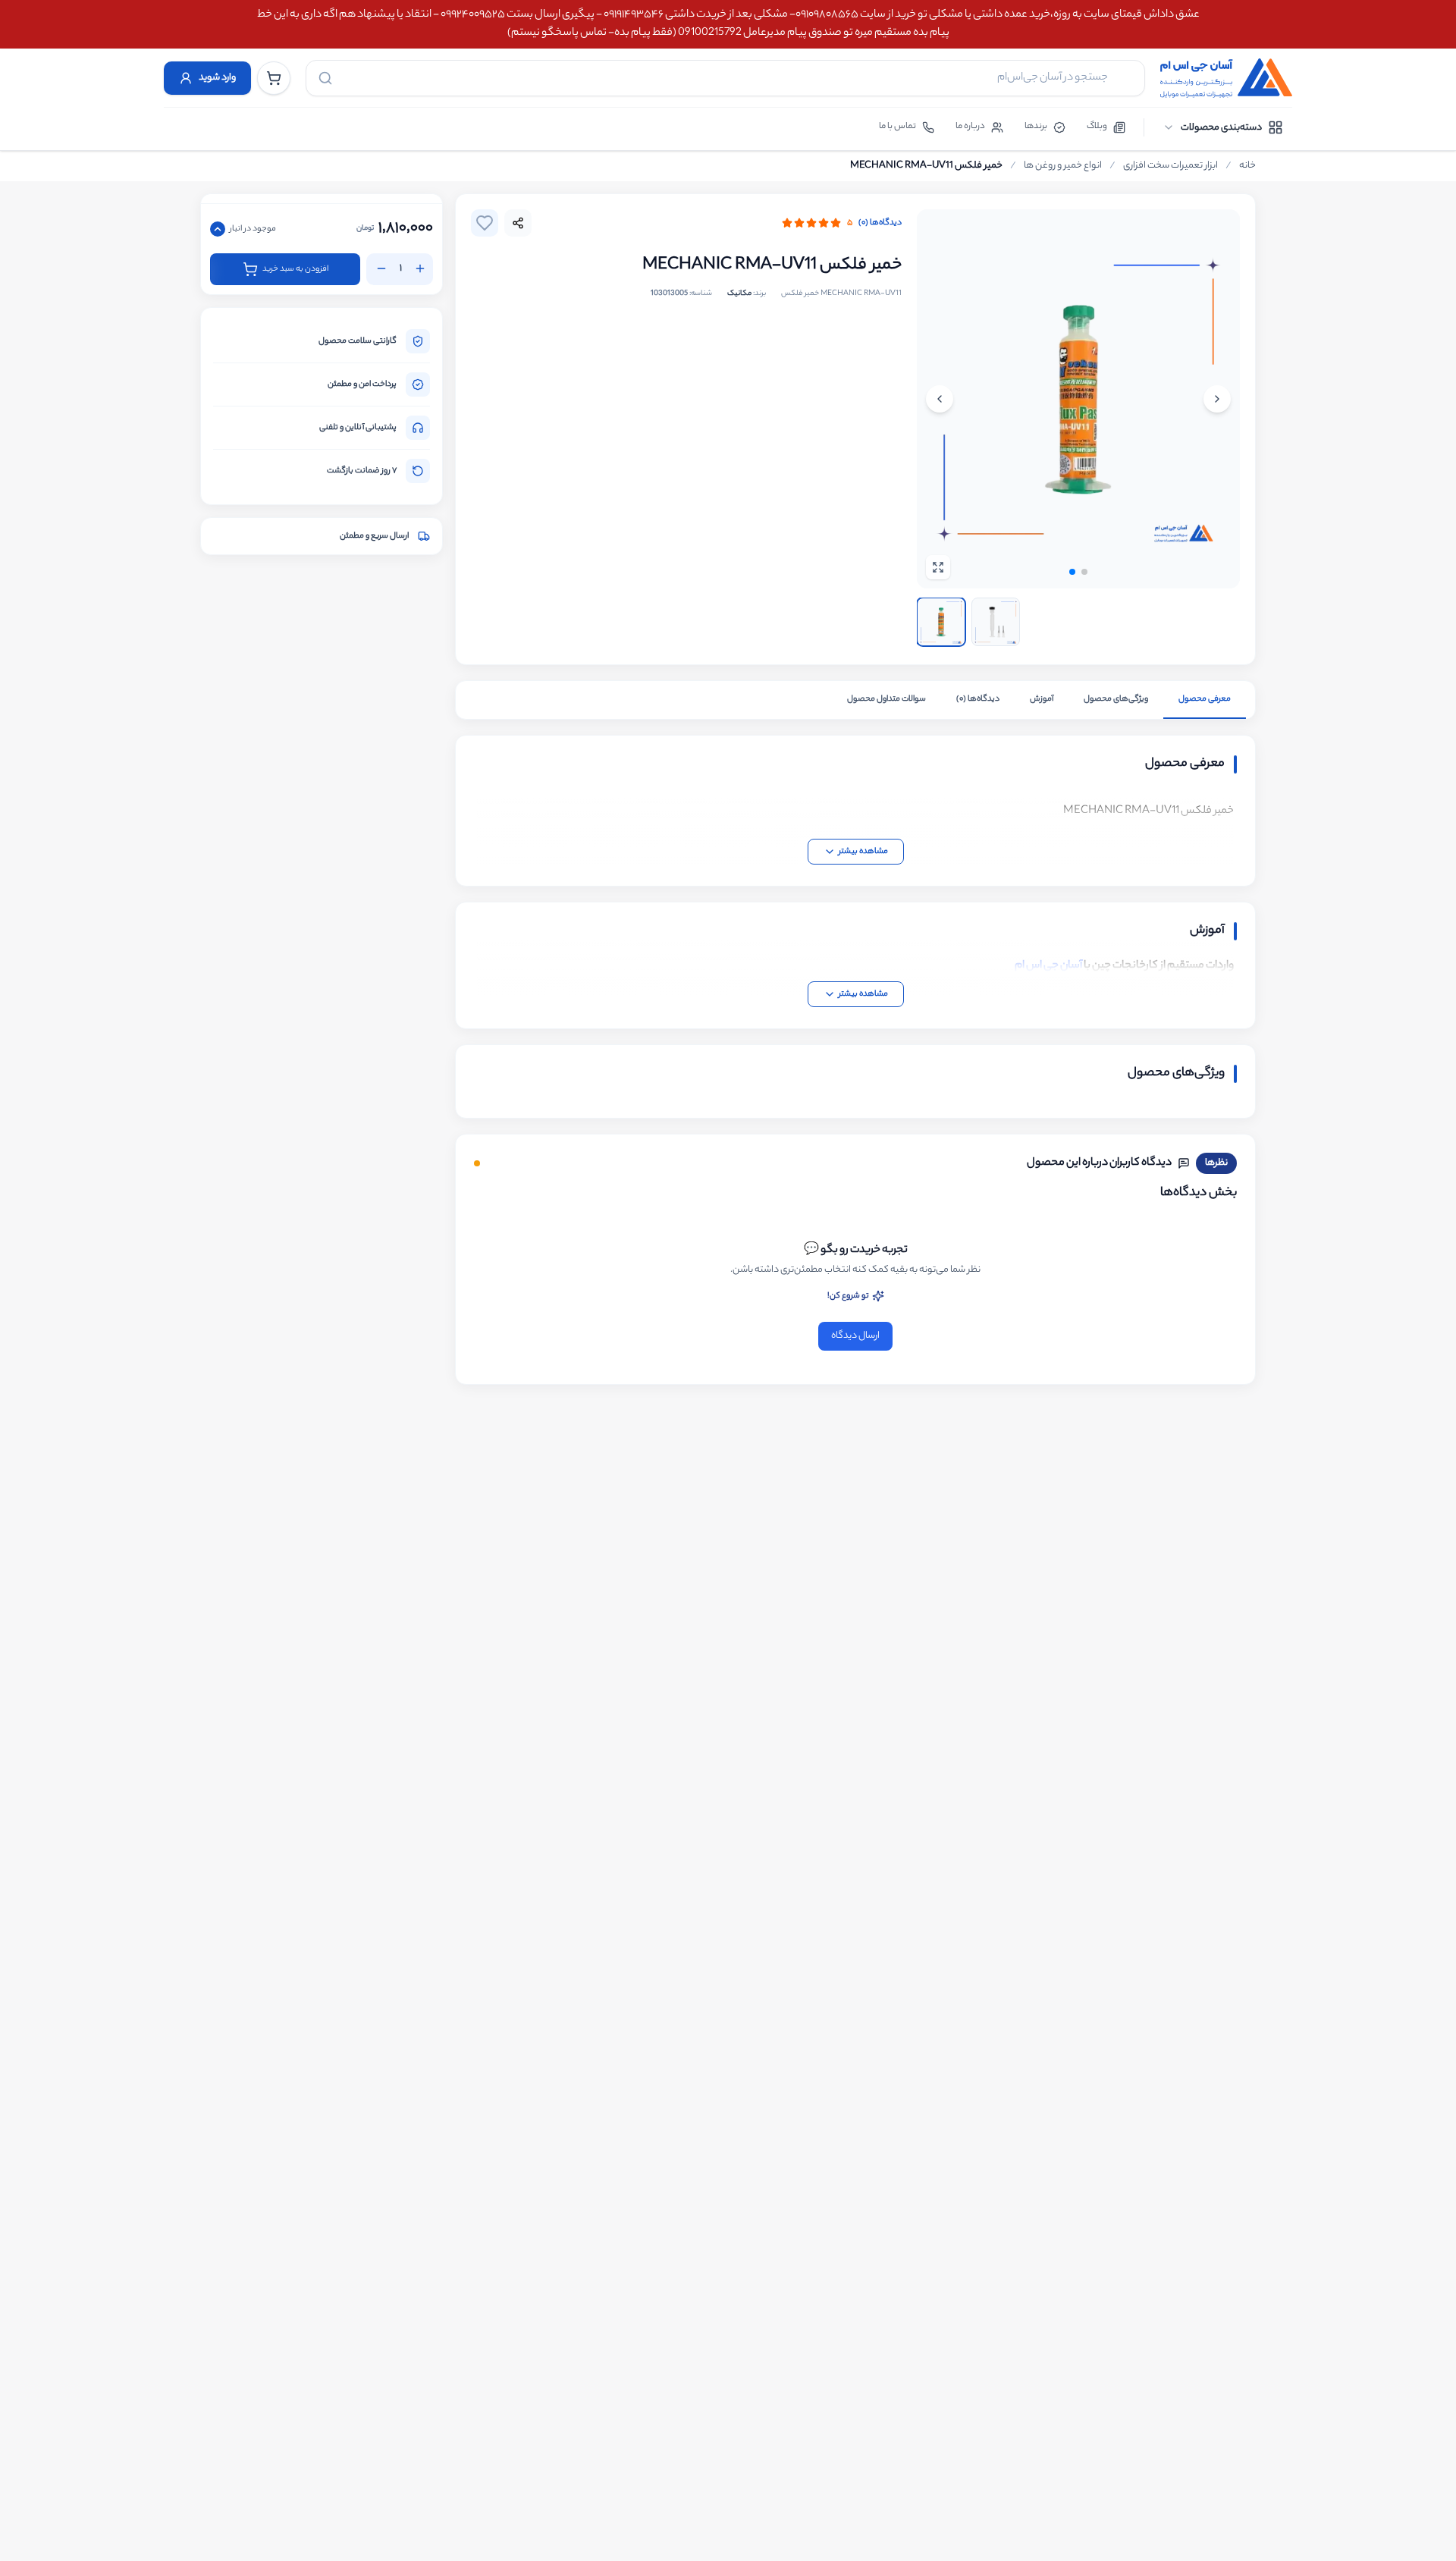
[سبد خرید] (274, 78)
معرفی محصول (1205, 699)
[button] (1072, 572)
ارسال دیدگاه (855, 1336)
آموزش (1042, 699)
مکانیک (739, 294)
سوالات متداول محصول (886, 699)
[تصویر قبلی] (1217, 399)
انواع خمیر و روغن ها (1063, 166)
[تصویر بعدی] (940, 399)
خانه (1247, 166)
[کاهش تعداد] (381, 268)
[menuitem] (1223, 127)
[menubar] (1223, 127)
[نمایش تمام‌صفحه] (938, 567)
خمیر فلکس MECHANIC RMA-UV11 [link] (926, 166)
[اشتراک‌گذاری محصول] (518, 223)
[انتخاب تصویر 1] (941, 622)
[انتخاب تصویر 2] (996, 622)
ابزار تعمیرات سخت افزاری (1170, 166)
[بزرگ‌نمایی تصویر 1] (1078, 399)
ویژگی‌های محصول (1116, 699)
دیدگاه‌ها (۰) (880, 223)
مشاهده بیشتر (863, 852)
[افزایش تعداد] (420, 268)
